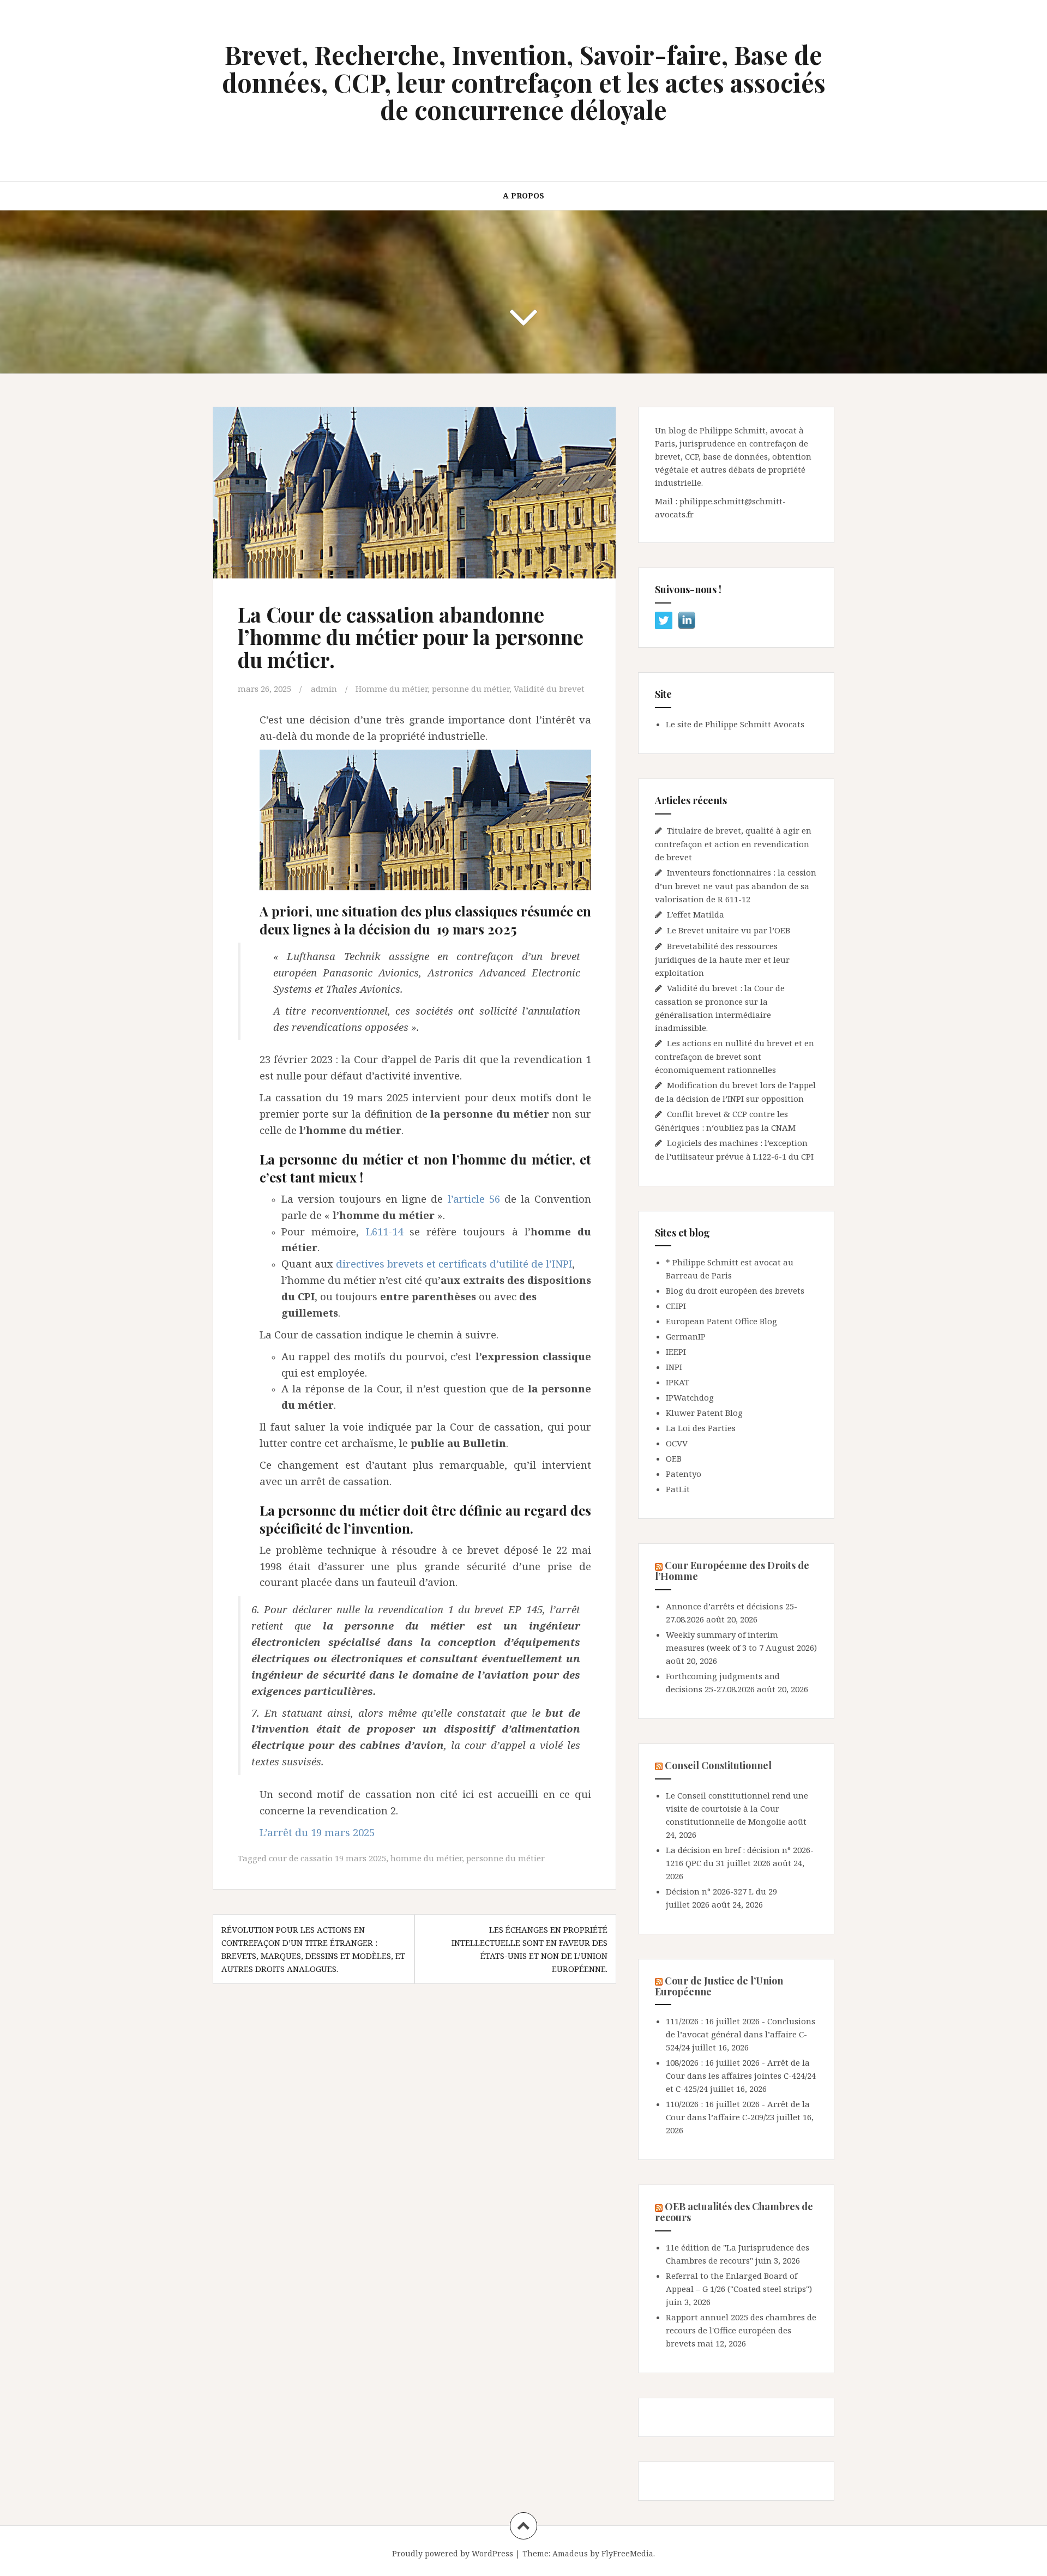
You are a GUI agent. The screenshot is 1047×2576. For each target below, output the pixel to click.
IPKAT (678, 1382)
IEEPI (676, 1352)
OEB (674, 1458)
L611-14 (384, 1231)
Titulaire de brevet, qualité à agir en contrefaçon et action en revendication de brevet (733, 844)
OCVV (677, 1443)
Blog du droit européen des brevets (735, 1290)
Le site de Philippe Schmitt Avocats (735, 724)
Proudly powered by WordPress (453, 2553)
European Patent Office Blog (721, 1321)
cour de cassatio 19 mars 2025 (327, 1858)
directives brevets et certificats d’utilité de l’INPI (454, 1263)
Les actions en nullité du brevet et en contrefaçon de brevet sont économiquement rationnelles (735, 1056)
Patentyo (684, 1474)
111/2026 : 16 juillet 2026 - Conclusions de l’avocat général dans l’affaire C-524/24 (741, 2034)
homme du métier (426, 1858)
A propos (523, 195)
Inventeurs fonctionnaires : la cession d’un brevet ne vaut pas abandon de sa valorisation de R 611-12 (736, 886)
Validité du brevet (549, 689)
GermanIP (686, 1336)
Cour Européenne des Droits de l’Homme (732, 1571)
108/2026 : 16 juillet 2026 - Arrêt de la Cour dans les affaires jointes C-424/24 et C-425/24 (741, 2076)
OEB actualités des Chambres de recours (734, 2212)
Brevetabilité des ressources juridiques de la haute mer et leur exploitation (722, 959)
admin (324, 689)
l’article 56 (474, 1199)
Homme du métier (392, 689)
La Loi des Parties (701, 1428)
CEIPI (676, 1306)
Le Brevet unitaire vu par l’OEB (729, 930)
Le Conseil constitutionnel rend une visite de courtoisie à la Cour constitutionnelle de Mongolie (737, 1808)
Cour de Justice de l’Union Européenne (719, 1986)
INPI (674, 1367)
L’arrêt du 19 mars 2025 (317, 1832)
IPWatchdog (690, 1397)
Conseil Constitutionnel (718, 1765)
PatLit (678, 1489)
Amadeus (570, 2553)
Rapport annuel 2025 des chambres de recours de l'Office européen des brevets (741, 2330)
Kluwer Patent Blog (704, 1413)
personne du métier (471, 689)
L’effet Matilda (696, 914)
